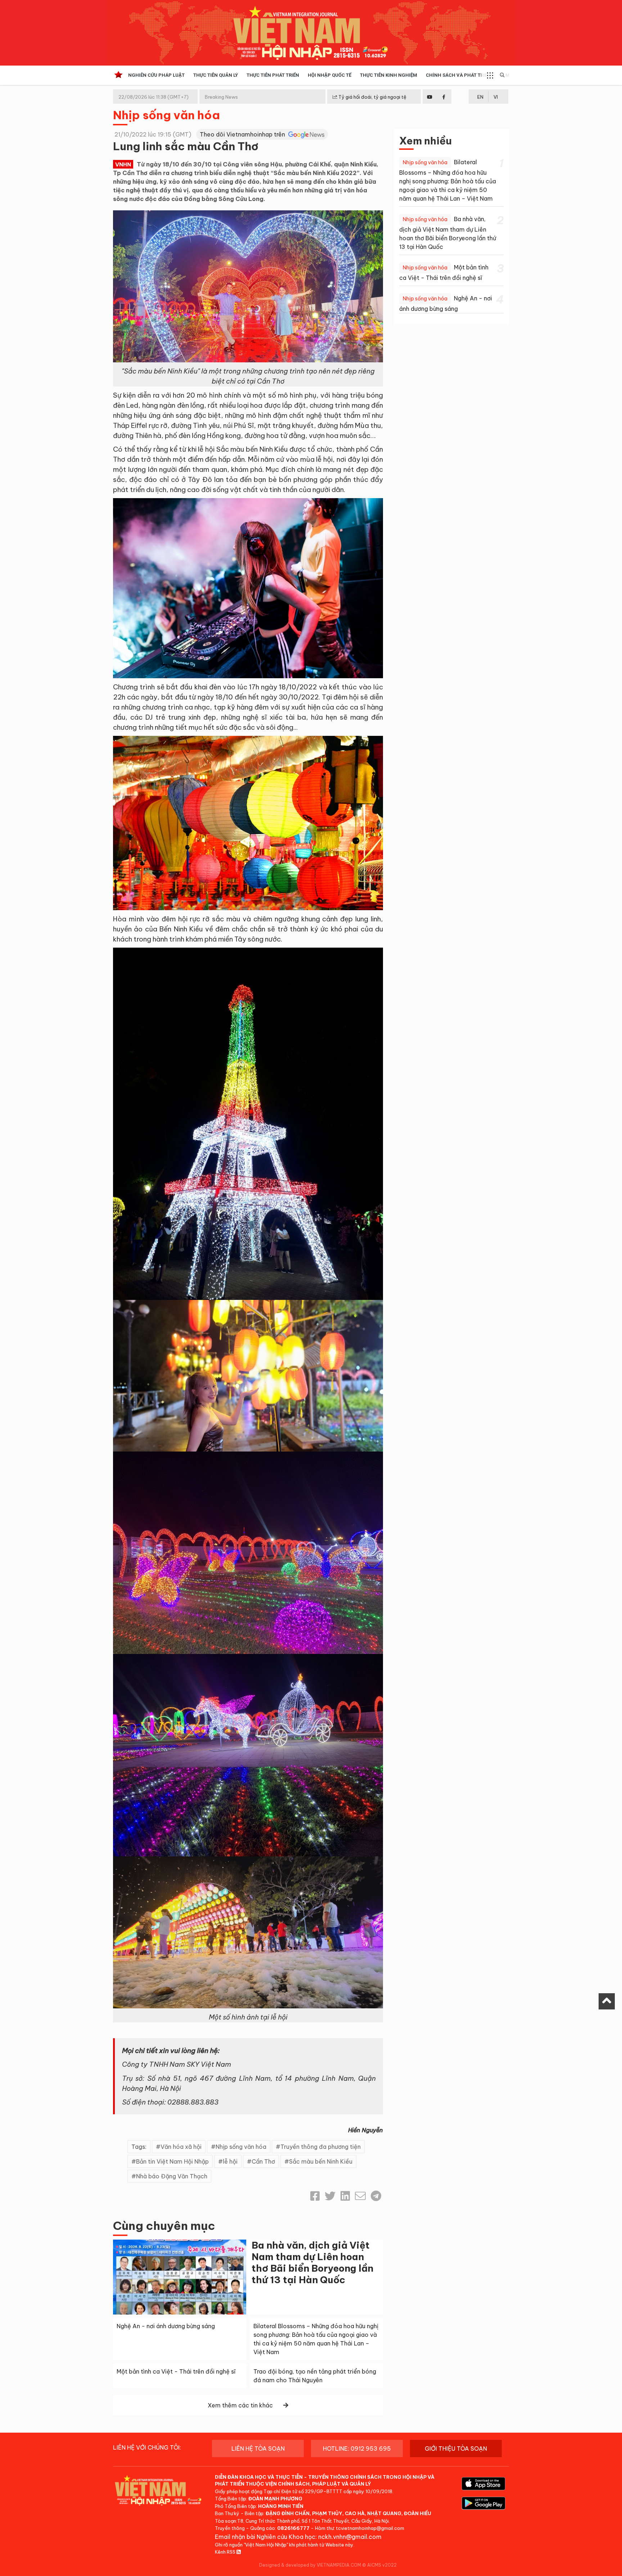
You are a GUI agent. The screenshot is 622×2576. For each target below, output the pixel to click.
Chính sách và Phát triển (458, 75)
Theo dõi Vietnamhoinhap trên (243, 134)
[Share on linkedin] (345, 2196)
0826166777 (293, 2528)
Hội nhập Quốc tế (330, 75)
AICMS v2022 (382, 2565)
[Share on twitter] (330, 2196)
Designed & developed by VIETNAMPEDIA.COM (310, 2565)
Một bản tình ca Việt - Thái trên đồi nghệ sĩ (176, 2371)
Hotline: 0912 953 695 (357, 2448)
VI (496, 97)
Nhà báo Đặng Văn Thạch (172, 2176)
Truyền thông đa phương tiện (321, 2147)
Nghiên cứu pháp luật (156, 75)
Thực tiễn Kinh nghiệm (389, 75)
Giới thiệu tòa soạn (456, 2448)
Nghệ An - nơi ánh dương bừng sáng (166, 2326)
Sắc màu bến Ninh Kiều (321, 2161)
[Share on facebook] (315, 2196)
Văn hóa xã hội (181, 2147)
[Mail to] (360, 2196)
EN (480, 97)
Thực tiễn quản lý (216, 75)
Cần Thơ (263, 2161)
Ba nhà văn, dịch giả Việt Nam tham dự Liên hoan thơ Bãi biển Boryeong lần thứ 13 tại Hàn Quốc (312, 2262)
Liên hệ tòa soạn (258, 2448)
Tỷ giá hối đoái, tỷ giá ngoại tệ (372, 97)
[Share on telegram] (376, 2196)
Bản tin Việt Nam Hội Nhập (172, 2161)
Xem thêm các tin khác (240, 2405)
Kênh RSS (226, 2552)
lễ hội (230, 2161)
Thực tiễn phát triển (273, 75)
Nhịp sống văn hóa (166, 115)
